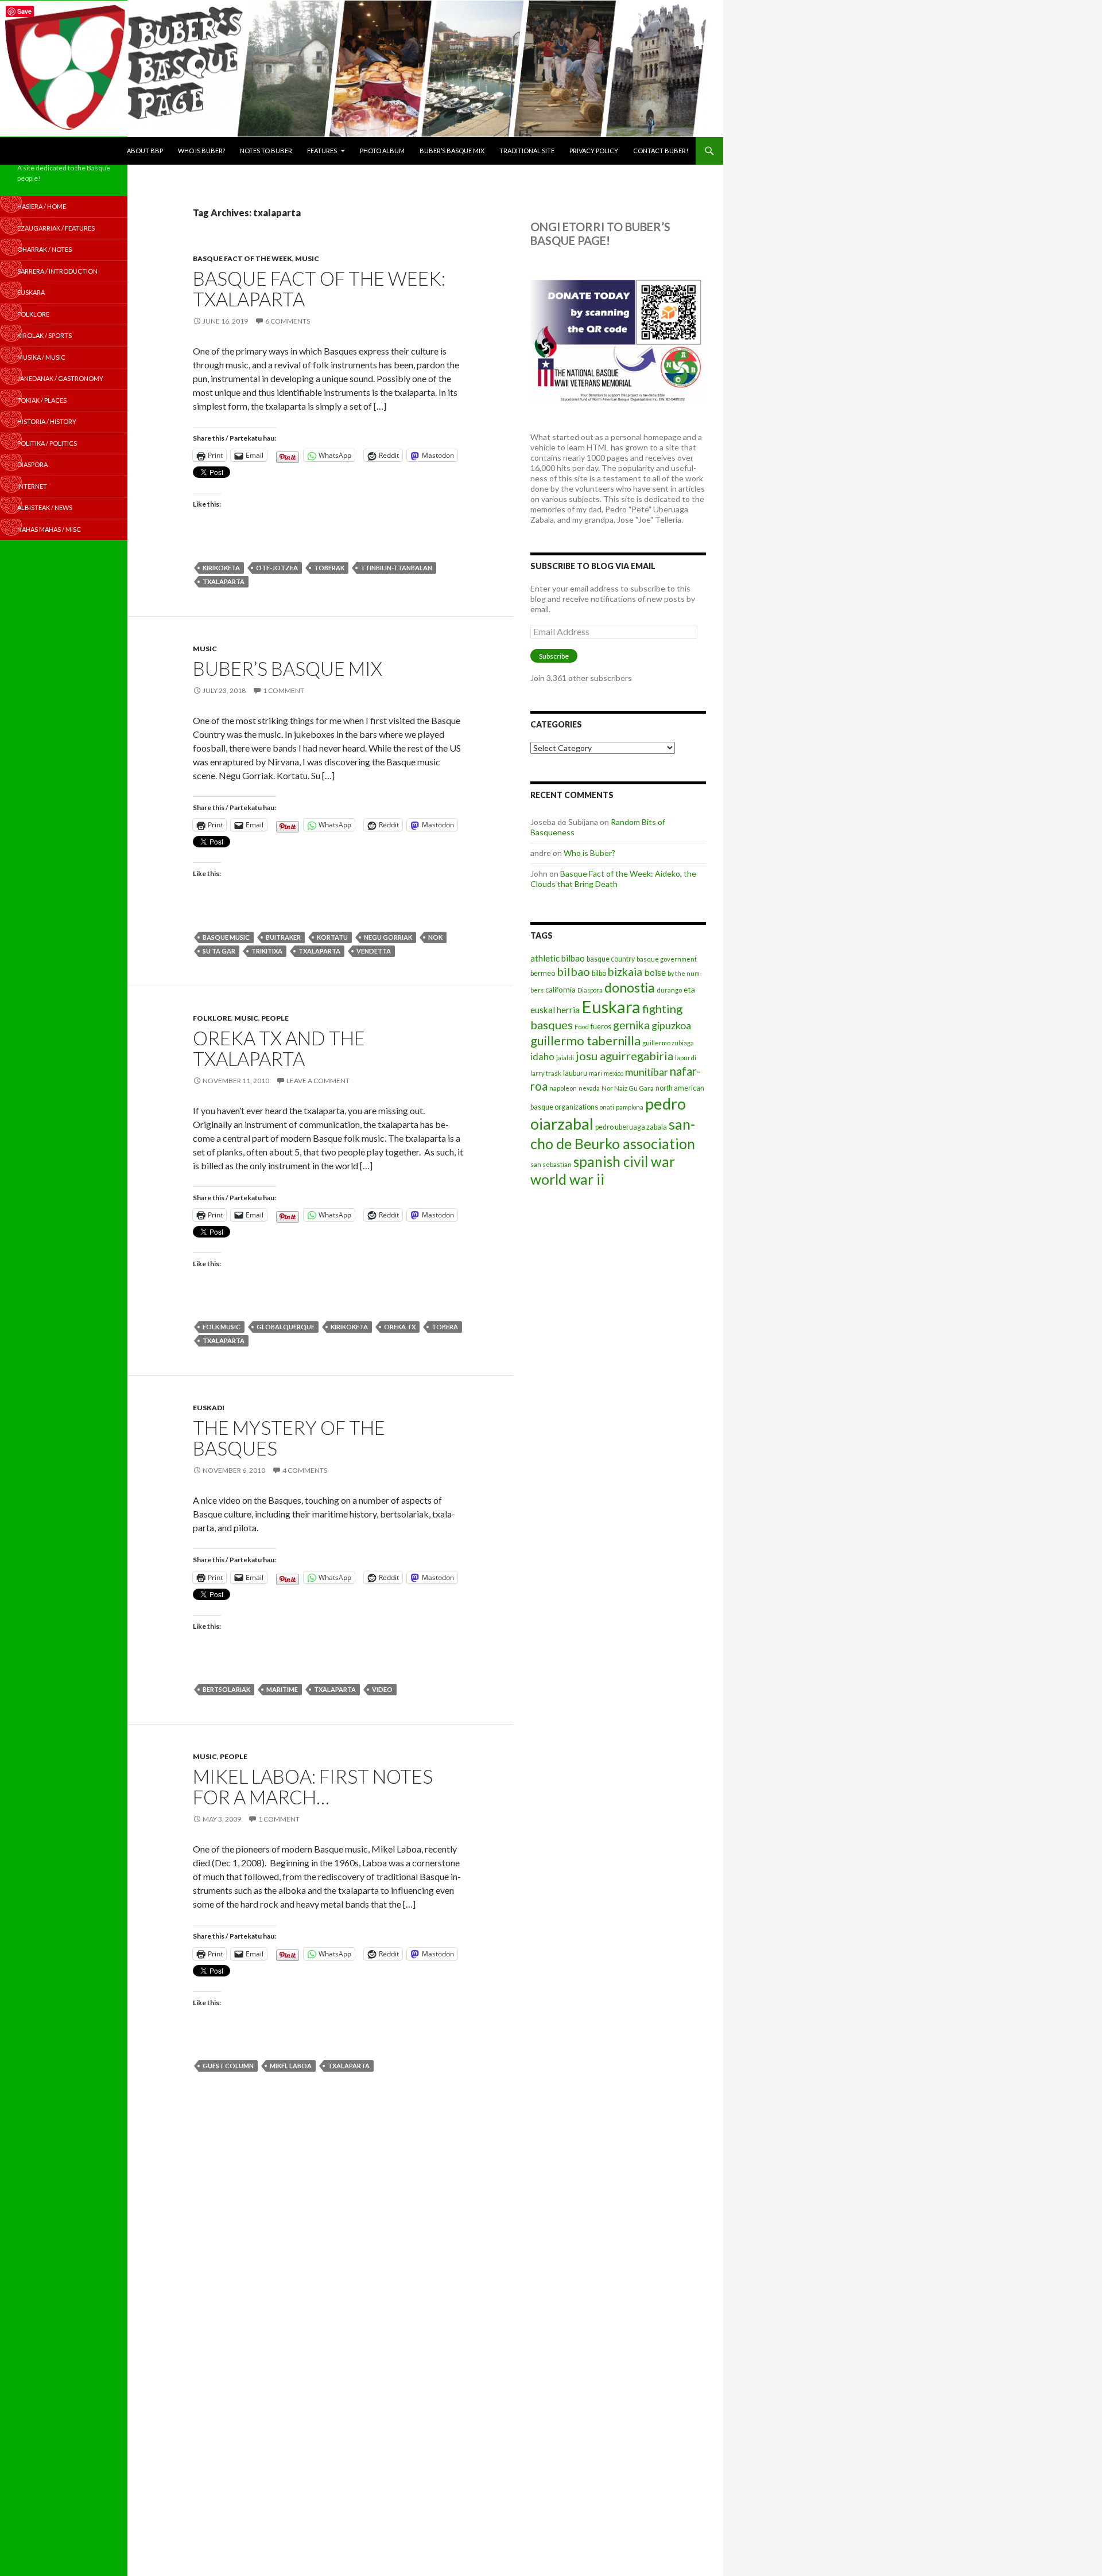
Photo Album (382, 151)
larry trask (546, 1073)
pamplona (630, 1107)
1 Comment (284, 690)
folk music (222, 1327)
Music (307, 258)
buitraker (283, 937)
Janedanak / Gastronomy (60, 378)
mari (595, 1073)
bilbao (573, 971)
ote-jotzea (277, 568)
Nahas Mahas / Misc (49, 529)
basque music (226, 937)
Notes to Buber (266, 151)
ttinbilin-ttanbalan (396, 568)
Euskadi (209, 1408)
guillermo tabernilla (585, 1040)
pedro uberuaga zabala (631, 1127)
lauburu (575, 1073)
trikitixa (267, 951)
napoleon (563, 1088)
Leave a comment (318, 1081)
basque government (667, 959)
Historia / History (47, 421)
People (275, 1018)
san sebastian (551, 1164)
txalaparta (224, 581)
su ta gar (219, 951)
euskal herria (555, 1010)
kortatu (332, 937)
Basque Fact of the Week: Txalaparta (319, 289)
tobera (445, 1327)
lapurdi (686, 1058)
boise (655, 972)
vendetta (374, 951)
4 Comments (305, 1470)
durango (669, 990)
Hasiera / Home (42, 206)
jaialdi (565, 1058)
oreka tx (400, 1327)
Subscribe (554, 656)
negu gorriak (388, 937)
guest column (228, 2066)
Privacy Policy (594, 151)
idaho (542, 1057)
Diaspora (590, 990)
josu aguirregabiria (624, 1056)
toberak (329, 568)
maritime (282, 1689)
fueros (601, 1027)
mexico (614, 1073)
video (382, 1689)
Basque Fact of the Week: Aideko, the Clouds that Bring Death (613, 879)
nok (435, 937)
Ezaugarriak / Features (56, 228)
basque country (611, 959)
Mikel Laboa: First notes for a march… (313, 1787)
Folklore (212, 1018)
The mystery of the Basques (289, 1438)
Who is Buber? (201, 151)
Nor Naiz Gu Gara (628, 1088)
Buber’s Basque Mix (452, 151)
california (560, 990)
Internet (32, 486)
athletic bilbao (558, 958)
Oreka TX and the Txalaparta (279, 1048)
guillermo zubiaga (668, 1043)
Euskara (611, 1007)
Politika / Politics (47, 443)
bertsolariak (226, 1689)
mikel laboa (291, 2066)
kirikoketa (221, 568)
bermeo (543, 973)
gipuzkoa (671, 1025)
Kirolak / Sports (44, 335)
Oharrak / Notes (44, 249)
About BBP (145, 151)
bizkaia (625, 972)
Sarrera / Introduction (57, 271)
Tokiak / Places (42, 400)
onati (607, 1107)
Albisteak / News (45, 507)
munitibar (647, 1072)
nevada (589, 1088)
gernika (631, 1025)
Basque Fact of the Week (242, 258)
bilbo (599, 973)
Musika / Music (41, 357)
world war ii (567, 1179)
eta (689, 989)
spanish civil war (624, 1161)
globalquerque (286, 1327)
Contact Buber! (661, 151)
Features (322, 151)
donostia (630, 987)
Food (582, 1027)
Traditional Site (527, 151)
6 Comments (288, 321)
